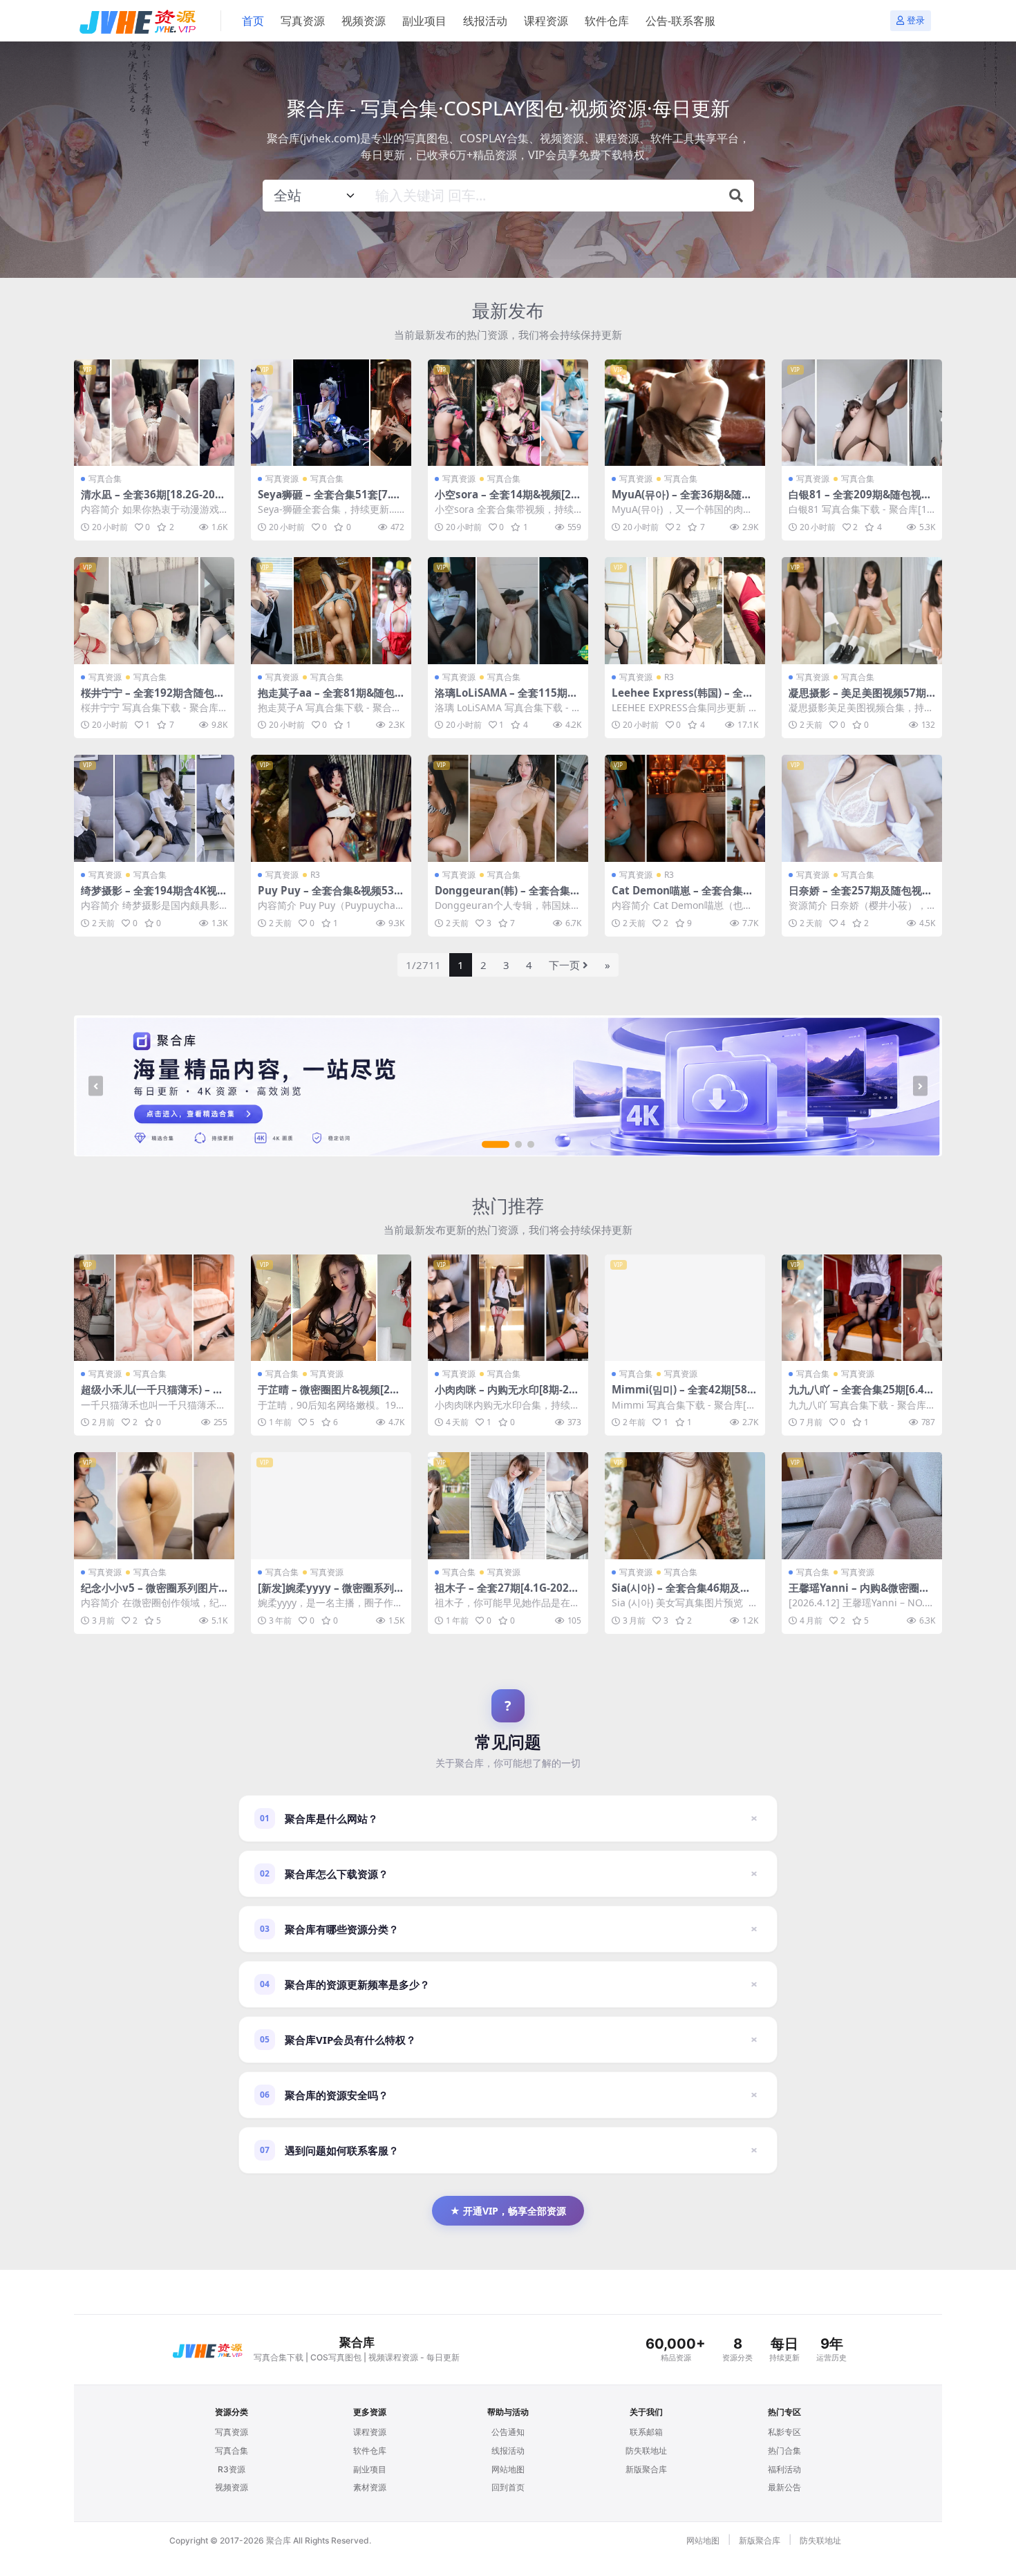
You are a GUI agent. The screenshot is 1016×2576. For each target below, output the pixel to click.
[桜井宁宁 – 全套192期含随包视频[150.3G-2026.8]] (154, 611)
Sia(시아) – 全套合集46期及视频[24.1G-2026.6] (681, 1594)
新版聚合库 (646, 2469)
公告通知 (508, 2432)
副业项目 (424, 21)
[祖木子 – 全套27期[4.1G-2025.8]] (508, 1506)
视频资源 (364, 21)
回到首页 (508, 2487)
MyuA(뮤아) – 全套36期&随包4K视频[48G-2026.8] (685, 500)
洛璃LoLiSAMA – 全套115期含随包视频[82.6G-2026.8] (506, 699)
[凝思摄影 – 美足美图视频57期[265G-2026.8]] (862, 611)
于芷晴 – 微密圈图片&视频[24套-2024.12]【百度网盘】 (327, 1395)
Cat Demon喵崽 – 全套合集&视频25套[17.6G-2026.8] (681, 896)
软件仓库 (607, 21)
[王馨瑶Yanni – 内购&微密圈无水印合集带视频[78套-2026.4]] (862, 1506)
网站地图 (508, 2469)
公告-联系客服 (680, 21)
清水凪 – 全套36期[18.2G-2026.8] (151, 500)
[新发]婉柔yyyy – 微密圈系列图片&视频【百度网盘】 (331, 1594)
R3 (669, 677)
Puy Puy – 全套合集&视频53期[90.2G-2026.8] (331, 896)
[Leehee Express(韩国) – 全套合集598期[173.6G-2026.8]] (685, 611)
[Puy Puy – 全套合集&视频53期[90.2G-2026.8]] (331, 808)
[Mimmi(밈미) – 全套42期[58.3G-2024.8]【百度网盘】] (685, 1308)
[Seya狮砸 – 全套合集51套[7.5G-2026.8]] (331, 413)
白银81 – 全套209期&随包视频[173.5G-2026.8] (860, 500)
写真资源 (303, 21)
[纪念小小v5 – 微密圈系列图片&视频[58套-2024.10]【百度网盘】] (154, 1506)
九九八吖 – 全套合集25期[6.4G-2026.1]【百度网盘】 (862, 1395)
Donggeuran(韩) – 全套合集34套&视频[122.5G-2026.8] (506, 896)
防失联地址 (646, 2451)
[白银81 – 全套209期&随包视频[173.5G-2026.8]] (862, 413)
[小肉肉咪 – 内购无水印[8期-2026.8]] (508, 1308)
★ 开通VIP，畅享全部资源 (508, 2211)
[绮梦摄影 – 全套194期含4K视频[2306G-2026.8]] (154, 808)
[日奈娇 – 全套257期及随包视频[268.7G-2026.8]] (862, 808)
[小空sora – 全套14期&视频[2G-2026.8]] (508, 413)
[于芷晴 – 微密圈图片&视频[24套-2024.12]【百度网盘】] (331, 1308)
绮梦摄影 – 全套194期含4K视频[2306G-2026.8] (154, 896)
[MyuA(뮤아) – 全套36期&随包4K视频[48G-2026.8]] (685, 413)
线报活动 (485, 21)
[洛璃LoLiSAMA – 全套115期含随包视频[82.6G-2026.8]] (508, 611)
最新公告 (784, 2487)
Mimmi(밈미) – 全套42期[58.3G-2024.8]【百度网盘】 (684, 1395)
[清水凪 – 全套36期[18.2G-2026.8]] (154, 413)
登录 (916, 20)
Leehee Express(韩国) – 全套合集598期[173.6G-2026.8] (683, 699)
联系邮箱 (646, 2432)
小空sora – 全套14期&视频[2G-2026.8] (507, 500)
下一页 (564, 965)
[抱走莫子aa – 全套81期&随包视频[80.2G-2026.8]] (331, 611)
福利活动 (784, 2469)
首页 (253, 21)
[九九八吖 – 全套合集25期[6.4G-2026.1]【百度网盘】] (862, 1308)
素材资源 (370, 2487)
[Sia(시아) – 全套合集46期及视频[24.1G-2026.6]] (685, 1506)
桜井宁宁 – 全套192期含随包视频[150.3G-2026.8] (153, 699)
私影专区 (784, 2432)
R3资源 (232, 2469)
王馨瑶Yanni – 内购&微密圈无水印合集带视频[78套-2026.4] (859, 1594)
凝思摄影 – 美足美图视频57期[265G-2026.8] (857, 699)
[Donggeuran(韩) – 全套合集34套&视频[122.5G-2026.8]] (508, 808)
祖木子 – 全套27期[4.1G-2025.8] (506, 1594)
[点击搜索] (736, 196)
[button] (496, 1145)
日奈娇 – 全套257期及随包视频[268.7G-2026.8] (860, 896)
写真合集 (105, 479)
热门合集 (784, 2451)
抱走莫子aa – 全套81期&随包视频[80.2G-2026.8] (326, 699)
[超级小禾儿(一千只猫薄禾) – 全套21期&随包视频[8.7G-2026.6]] (154, 1308)
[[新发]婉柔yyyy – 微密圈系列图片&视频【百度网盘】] (331, 1506)
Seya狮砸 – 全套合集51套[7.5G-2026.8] (331, 500)
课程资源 (546, 21)
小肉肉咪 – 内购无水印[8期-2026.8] (508, 1395)
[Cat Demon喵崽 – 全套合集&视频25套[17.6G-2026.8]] (685, 808)
